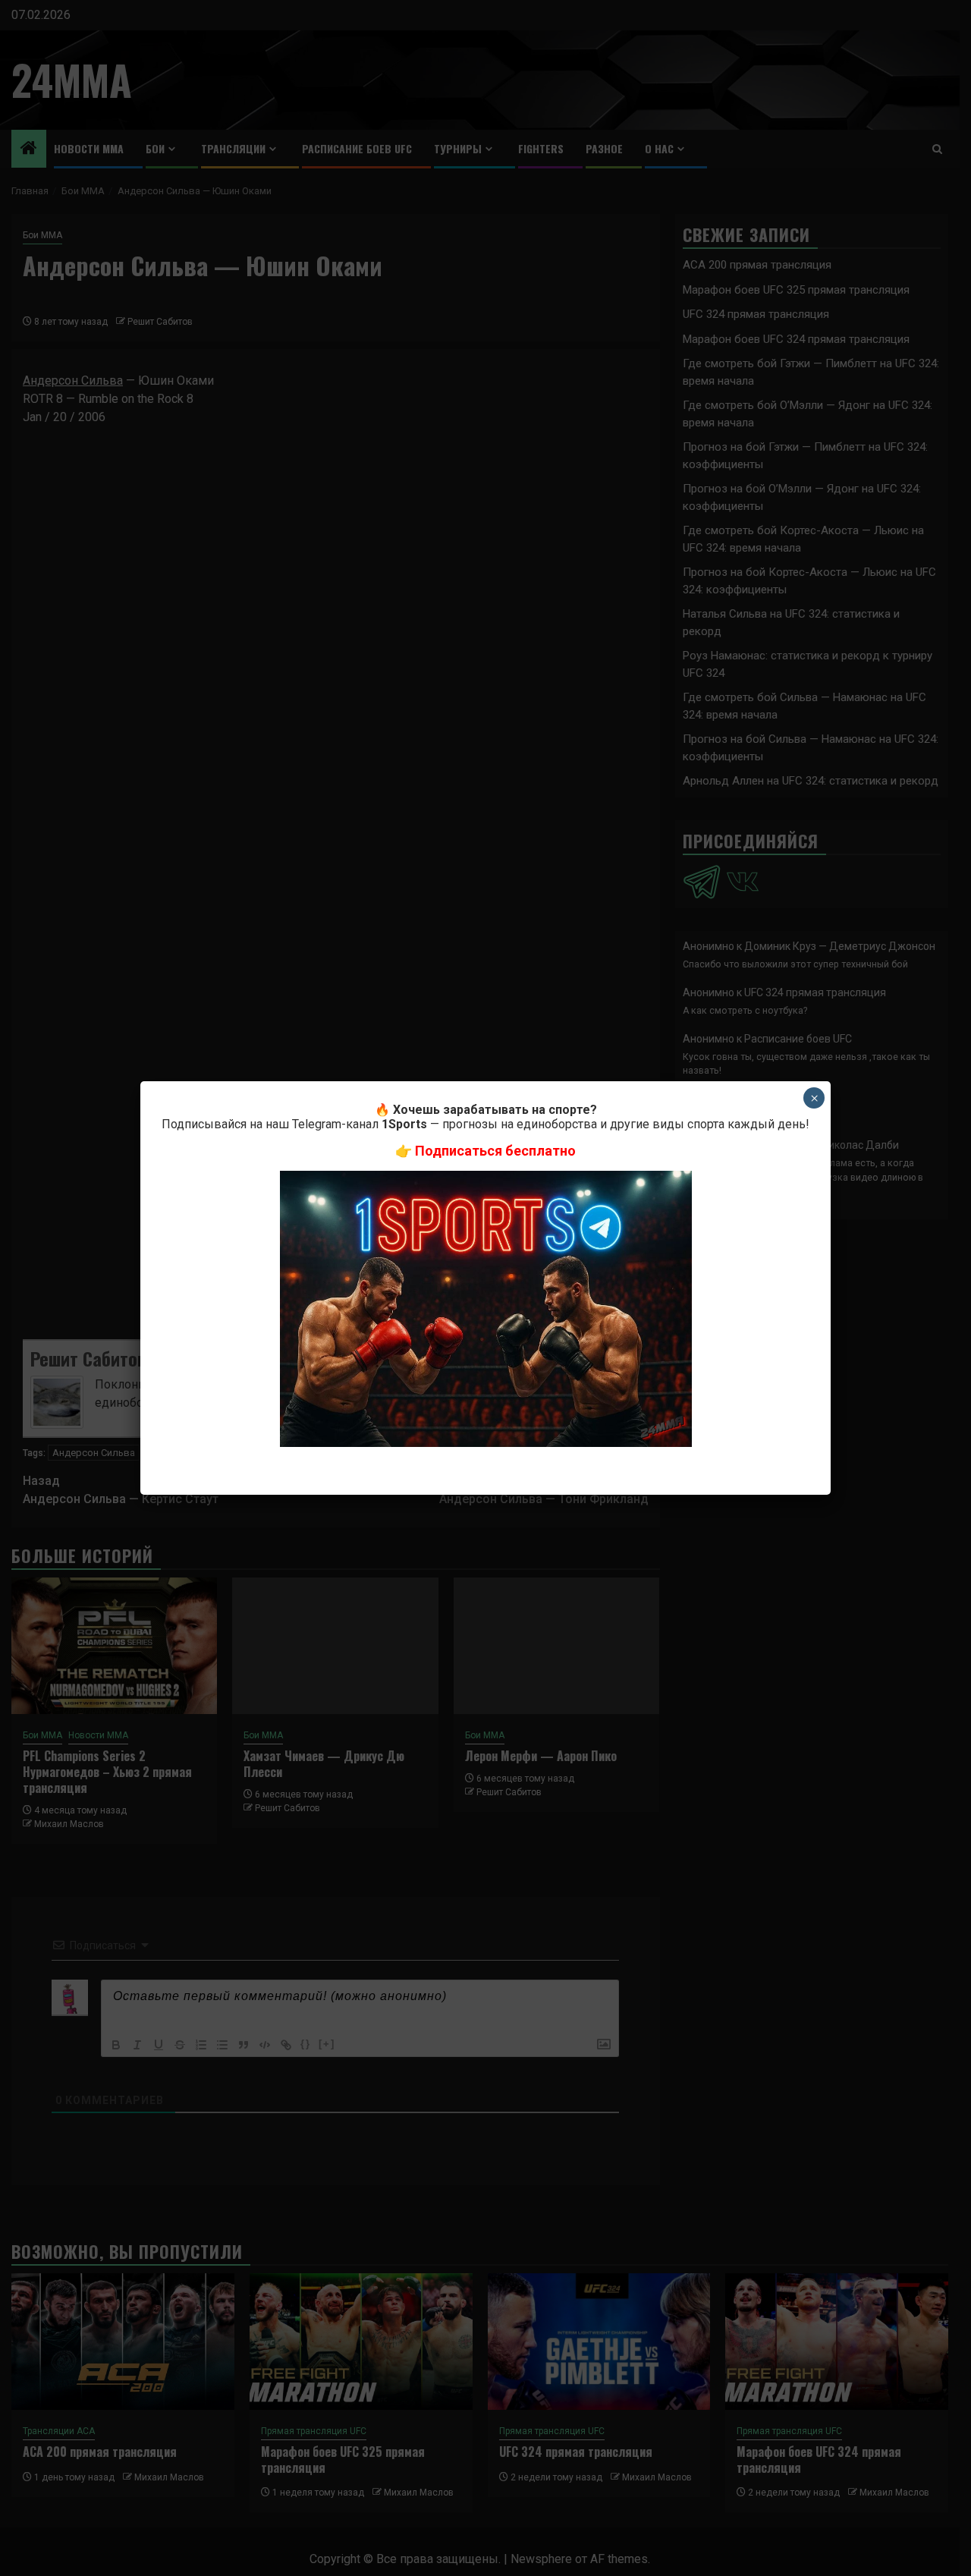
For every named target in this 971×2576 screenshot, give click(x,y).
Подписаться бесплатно (495, 1151)
